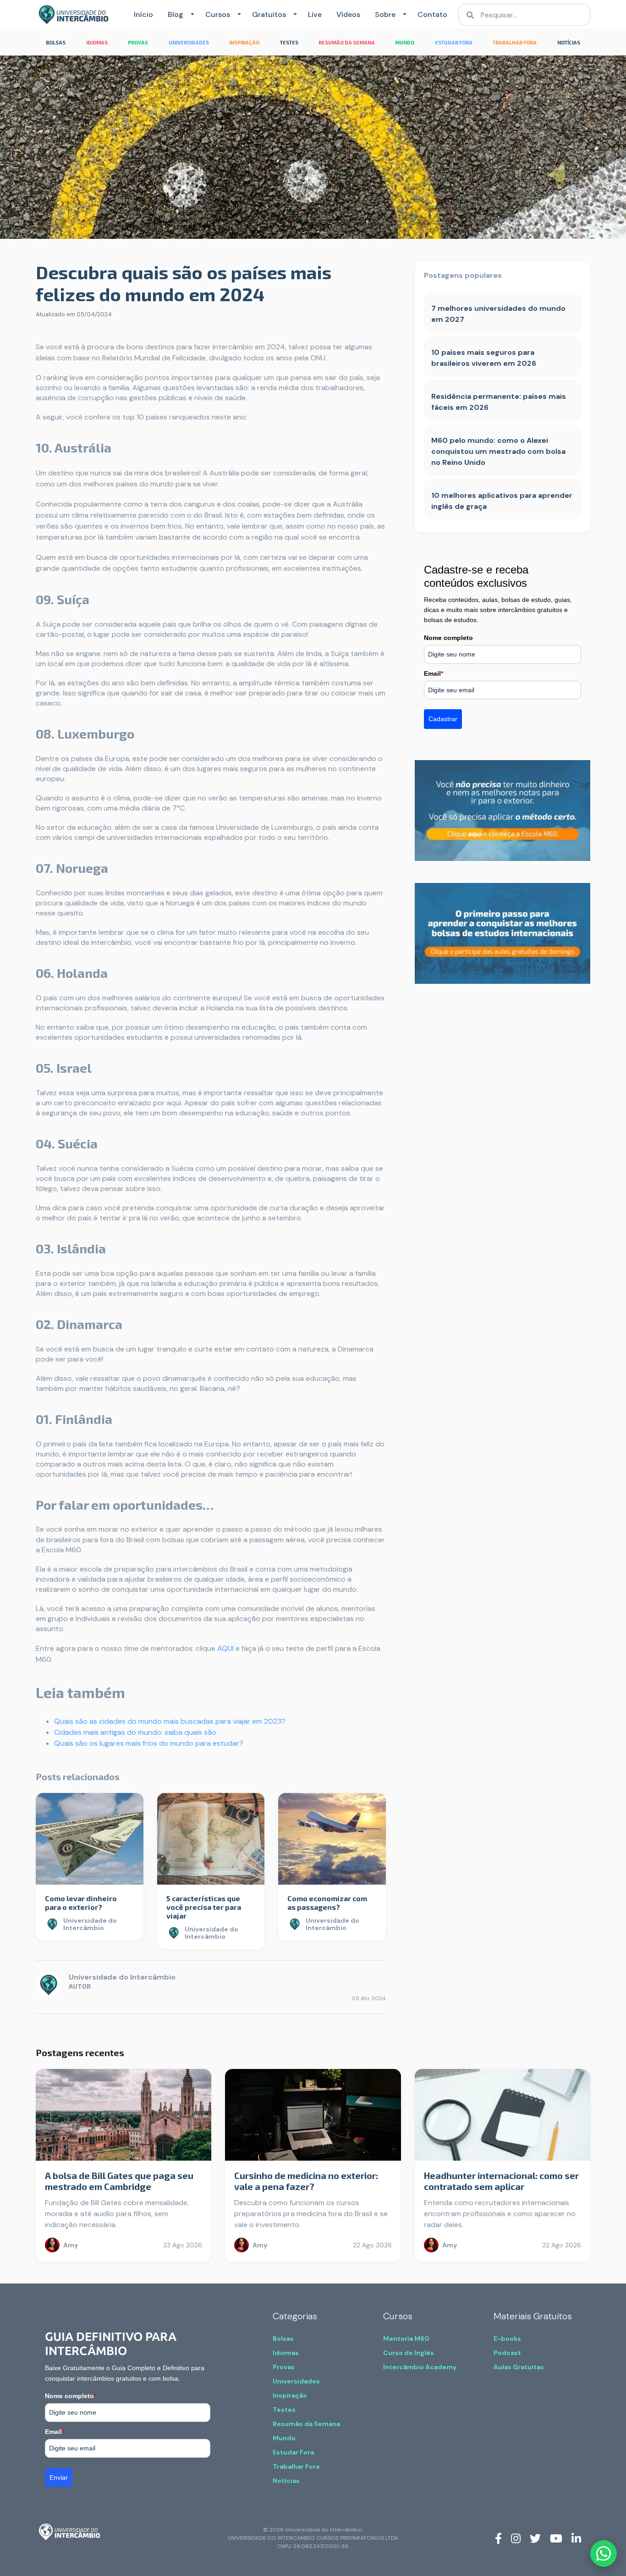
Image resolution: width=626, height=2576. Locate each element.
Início (143, 14)
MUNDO (405, 42)
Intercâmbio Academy (420, 2367)
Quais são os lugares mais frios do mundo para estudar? (149, 1743)
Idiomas (286, 2353)
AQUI (225, 1648)
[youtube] (556, 2538)
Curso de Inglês (409, 2353)
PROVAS (138, 42)
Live (315, 14)
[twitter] (535, 2538)
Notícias (286, 2481)
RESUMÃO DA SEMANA (347, 42)
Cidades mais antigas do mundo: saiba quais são (135, 1732)
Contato (432, 14)
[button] (191, 15)
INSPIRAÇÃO (244, 42)
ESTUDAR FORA (454, 42)
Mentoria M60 (406, 2339)
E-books (507, 2339)
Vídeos (348, 14)
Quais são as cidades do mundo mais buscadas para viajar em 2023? (170, 1721)
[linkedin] (576, 2538)
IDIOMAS (97, 42)
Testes (284, 2410)
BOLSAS (56, 42)
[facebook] (498, 2538)
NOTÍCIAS (569, 42)
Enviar (59, 2477)
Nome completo (448, 638)
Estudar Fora (293, 2452)
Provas (284, 2367)
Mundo (284, 2438)
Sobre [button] (385, 14)
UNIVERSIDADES (189, 42)
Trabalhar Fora (296, 2466)
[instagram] (516, 2538)
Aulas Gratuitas (519, 2367)
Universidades (296, 2381)
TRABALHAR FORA (515, 42)
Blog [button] (176, 14)
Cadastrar (443, 719)
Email (434, 673)
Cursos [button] (218, 14)
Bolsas (283, 2339)
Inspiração (290, 2395)
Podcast (507, 2353)
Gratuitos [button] (269, 14)
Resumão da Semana (306, 2424)
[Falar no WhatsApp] (604, 2554)
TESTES (289, 42)
